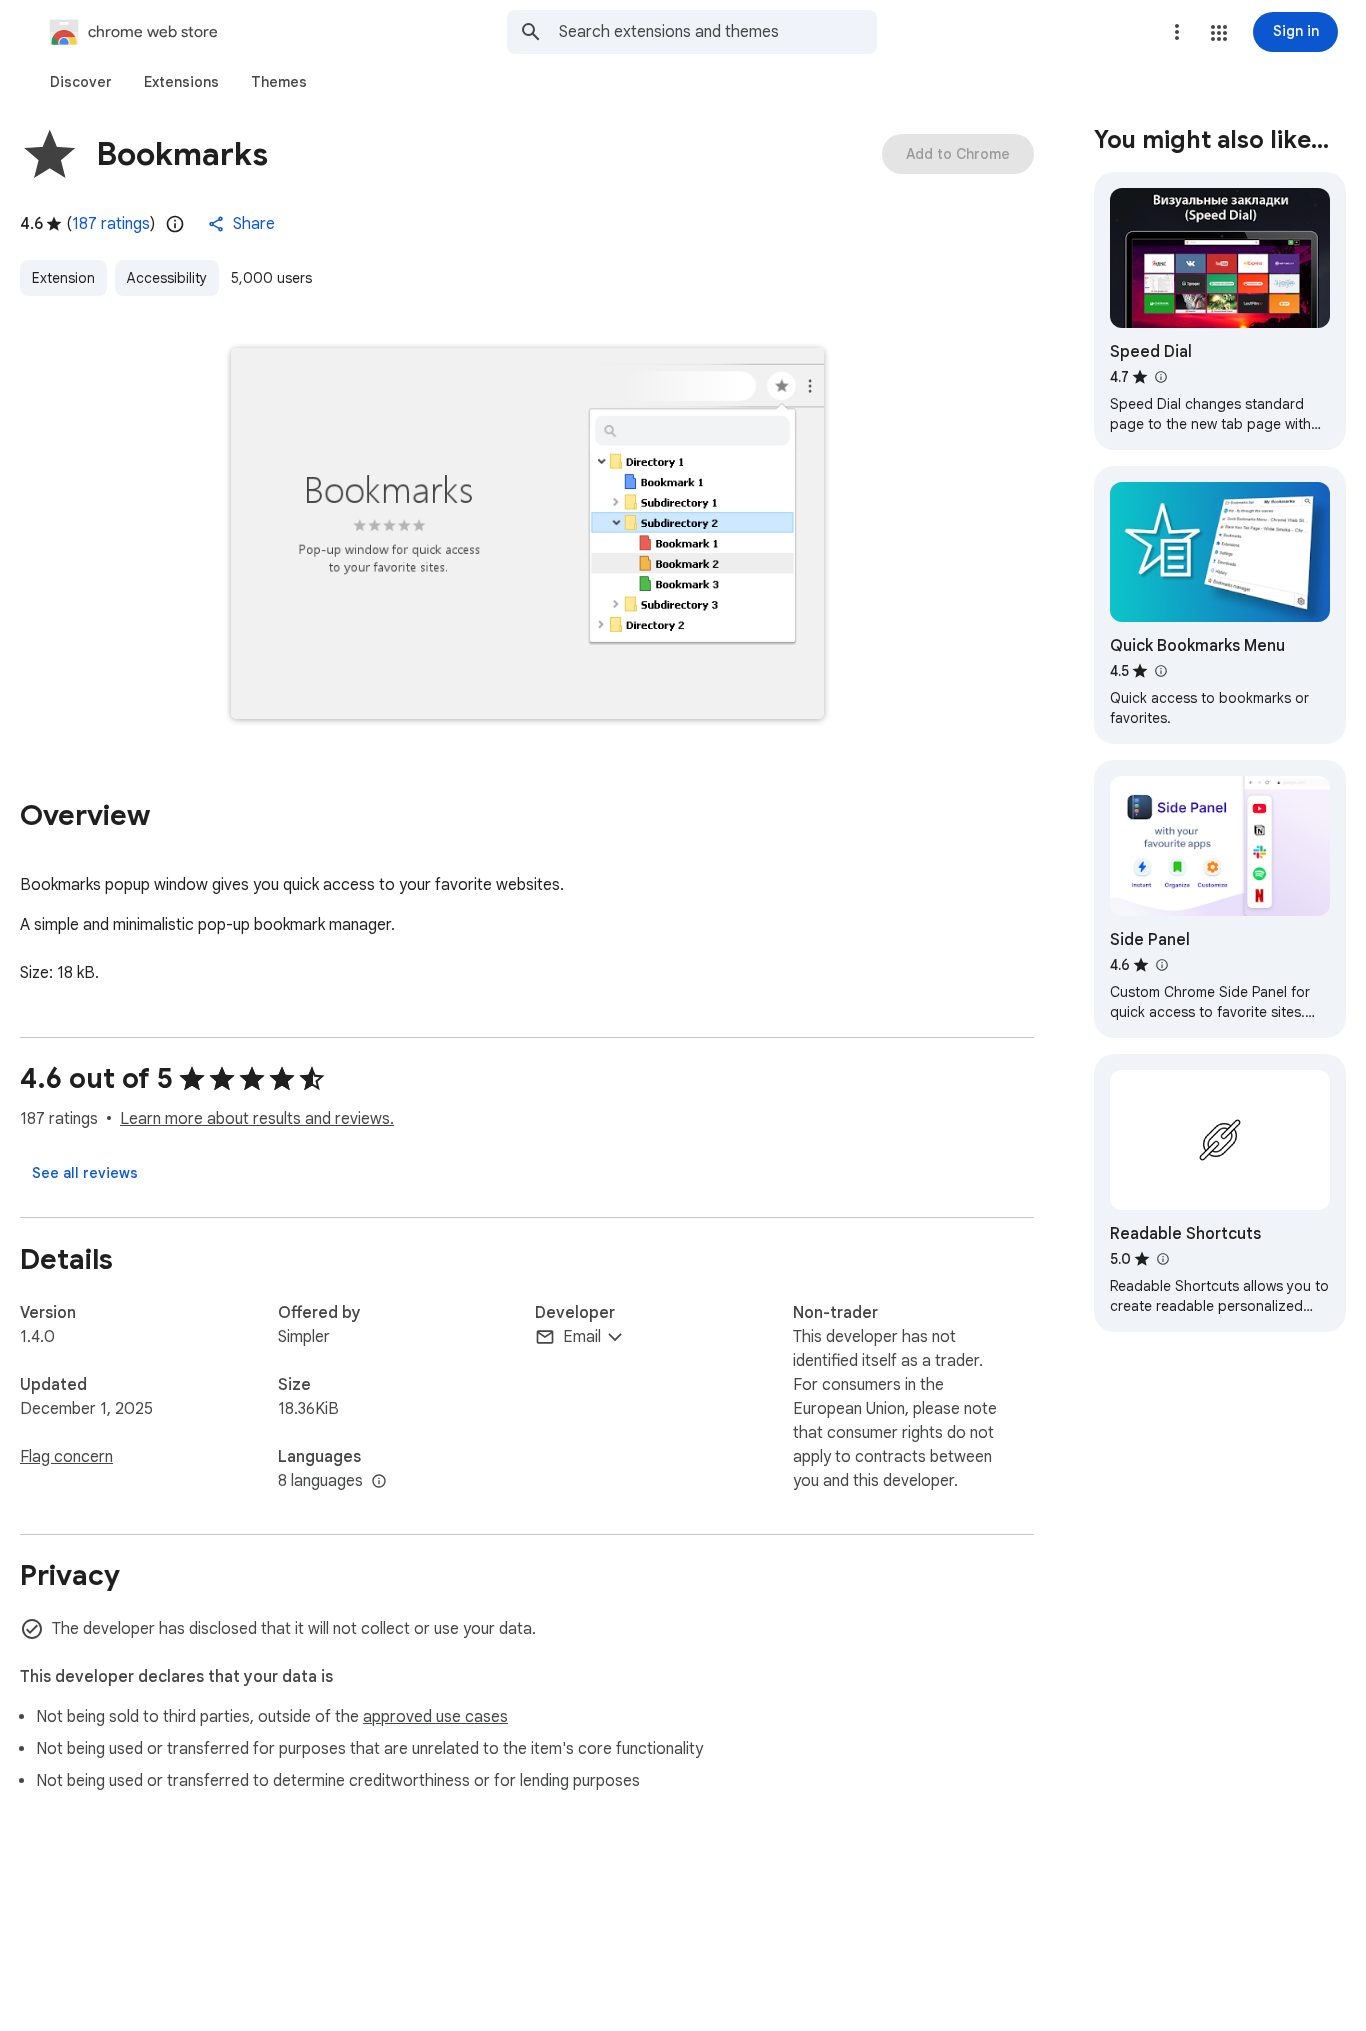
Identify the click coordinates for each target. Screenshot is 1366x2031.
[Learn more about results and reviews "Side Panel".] (1161, 965)
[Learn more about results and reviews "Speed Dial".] (1160, 377)
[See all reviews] (85, 1173)
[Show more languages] (379, 1482)
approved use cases (435, 1717)
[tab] (81, 82)
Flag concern (66, 1457)
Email (582, 1337)
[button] (1219, 33)
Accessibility (167, 278)
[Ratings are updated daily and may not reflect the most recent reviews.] (175, 224)
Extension (63, 278)
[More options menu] (1177, 32)
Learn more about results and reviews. (257, 1119)
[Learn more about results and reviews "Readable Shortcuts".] (1162, 1259)
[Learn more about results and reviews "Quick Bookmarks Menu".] (1160, 671)
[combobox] (718, 32)
